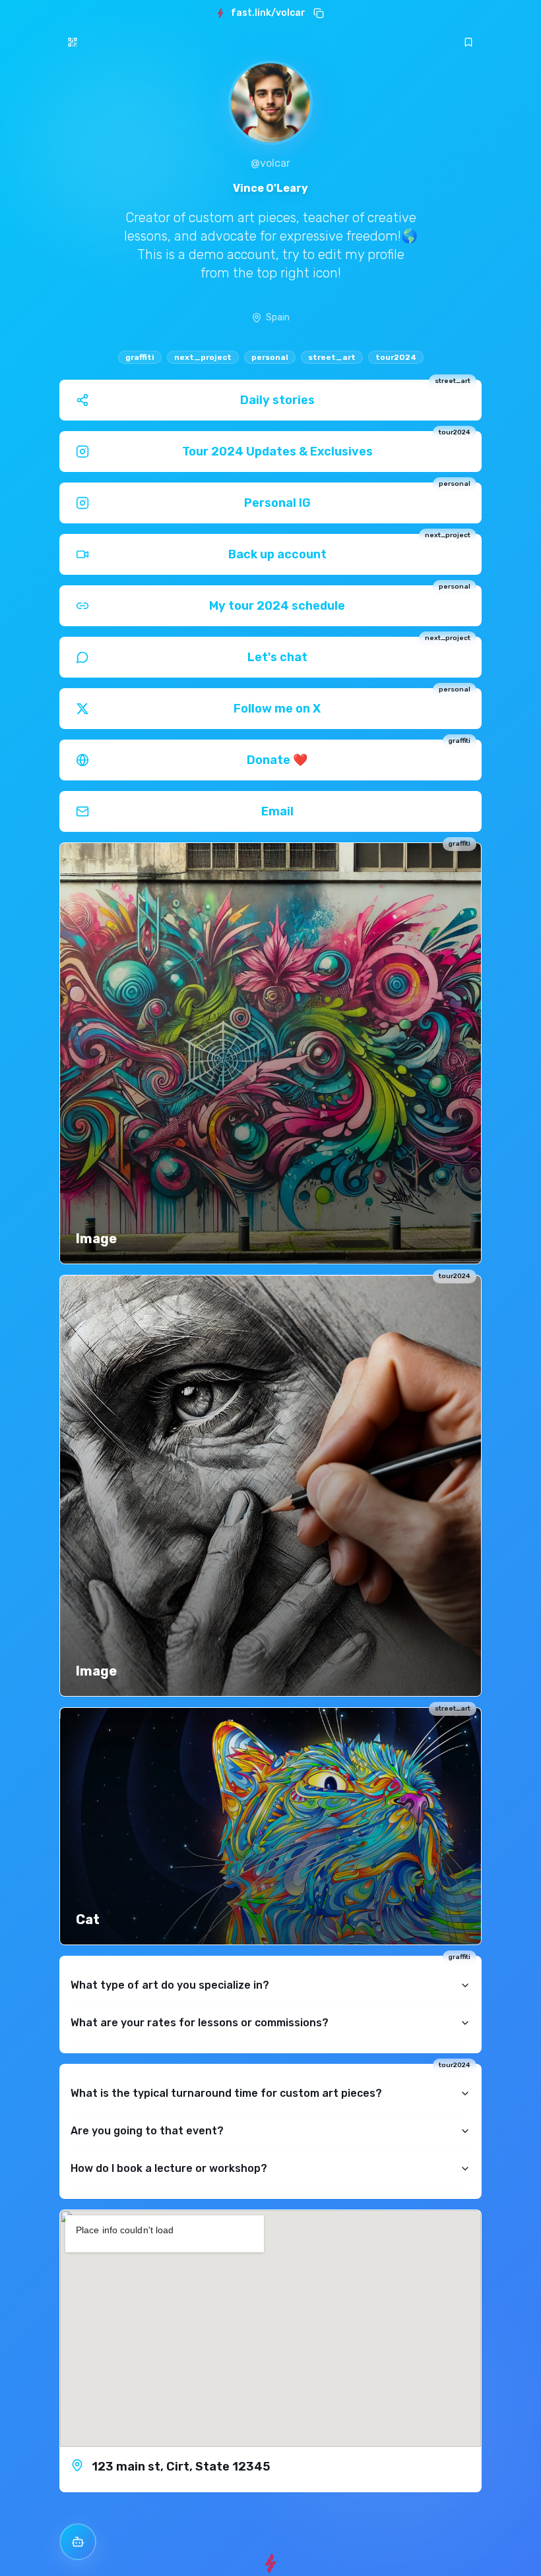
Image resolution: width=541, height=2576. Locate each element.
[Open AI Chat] (78, 2542)
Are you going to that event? (147, 2131)
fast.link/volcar (268, 13)
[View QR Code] (73, 42)
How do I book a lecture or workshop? (169, 2168)
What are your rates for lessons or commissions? (200, 2023)
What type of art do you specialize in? (170, 1985)
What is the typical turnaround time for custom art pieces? (226, 2093)
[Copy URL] (319, 13)
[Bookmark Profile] (468, 42)
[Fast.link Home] (270, 2563)
